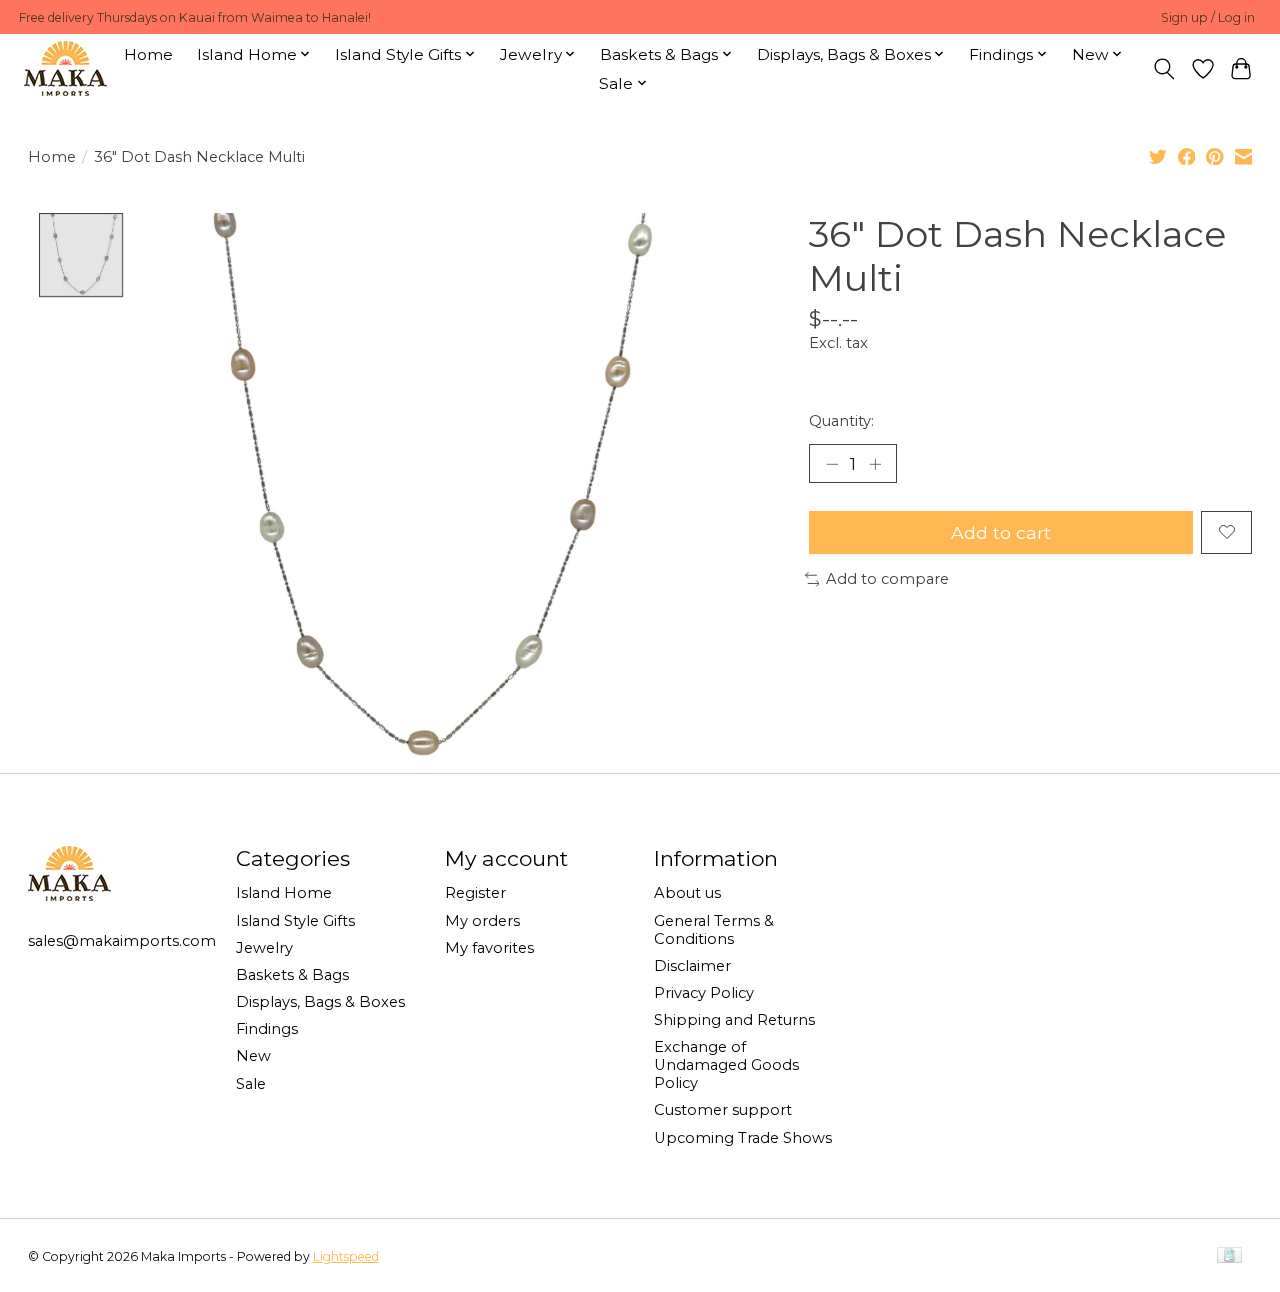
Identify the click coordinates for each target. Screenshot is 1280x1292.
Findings (267, 1029)
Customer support (723, 1110)
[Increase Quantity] (875, 463)
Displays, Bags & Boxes (320, 1002)
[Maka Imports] (65, 68)
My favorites (489, 948)
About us (687, 893)
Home (148, 54)
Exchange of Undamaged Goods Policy (726, 1065)
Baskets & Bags (292, 975)
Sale (251, 1084)
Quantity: (841, 421)
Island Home (284, 893)
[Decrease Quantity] (832, 463)
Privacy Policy (704, 993)
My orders (482, 921)
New (253, 1056)
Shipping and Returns (734, 1020)
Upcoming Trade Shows (743, 1138)
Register (475, 893)
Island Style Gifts (295, 921)
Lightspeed (346, 1256)
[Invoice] (1229, 1256)
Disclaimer (692, 966)
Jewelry (264, 948)
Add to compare (887, 579)
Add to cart (1001, 532)
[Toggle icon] (1163, 69)
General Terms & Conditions (714, 930)
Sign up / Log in (1208, 17)
